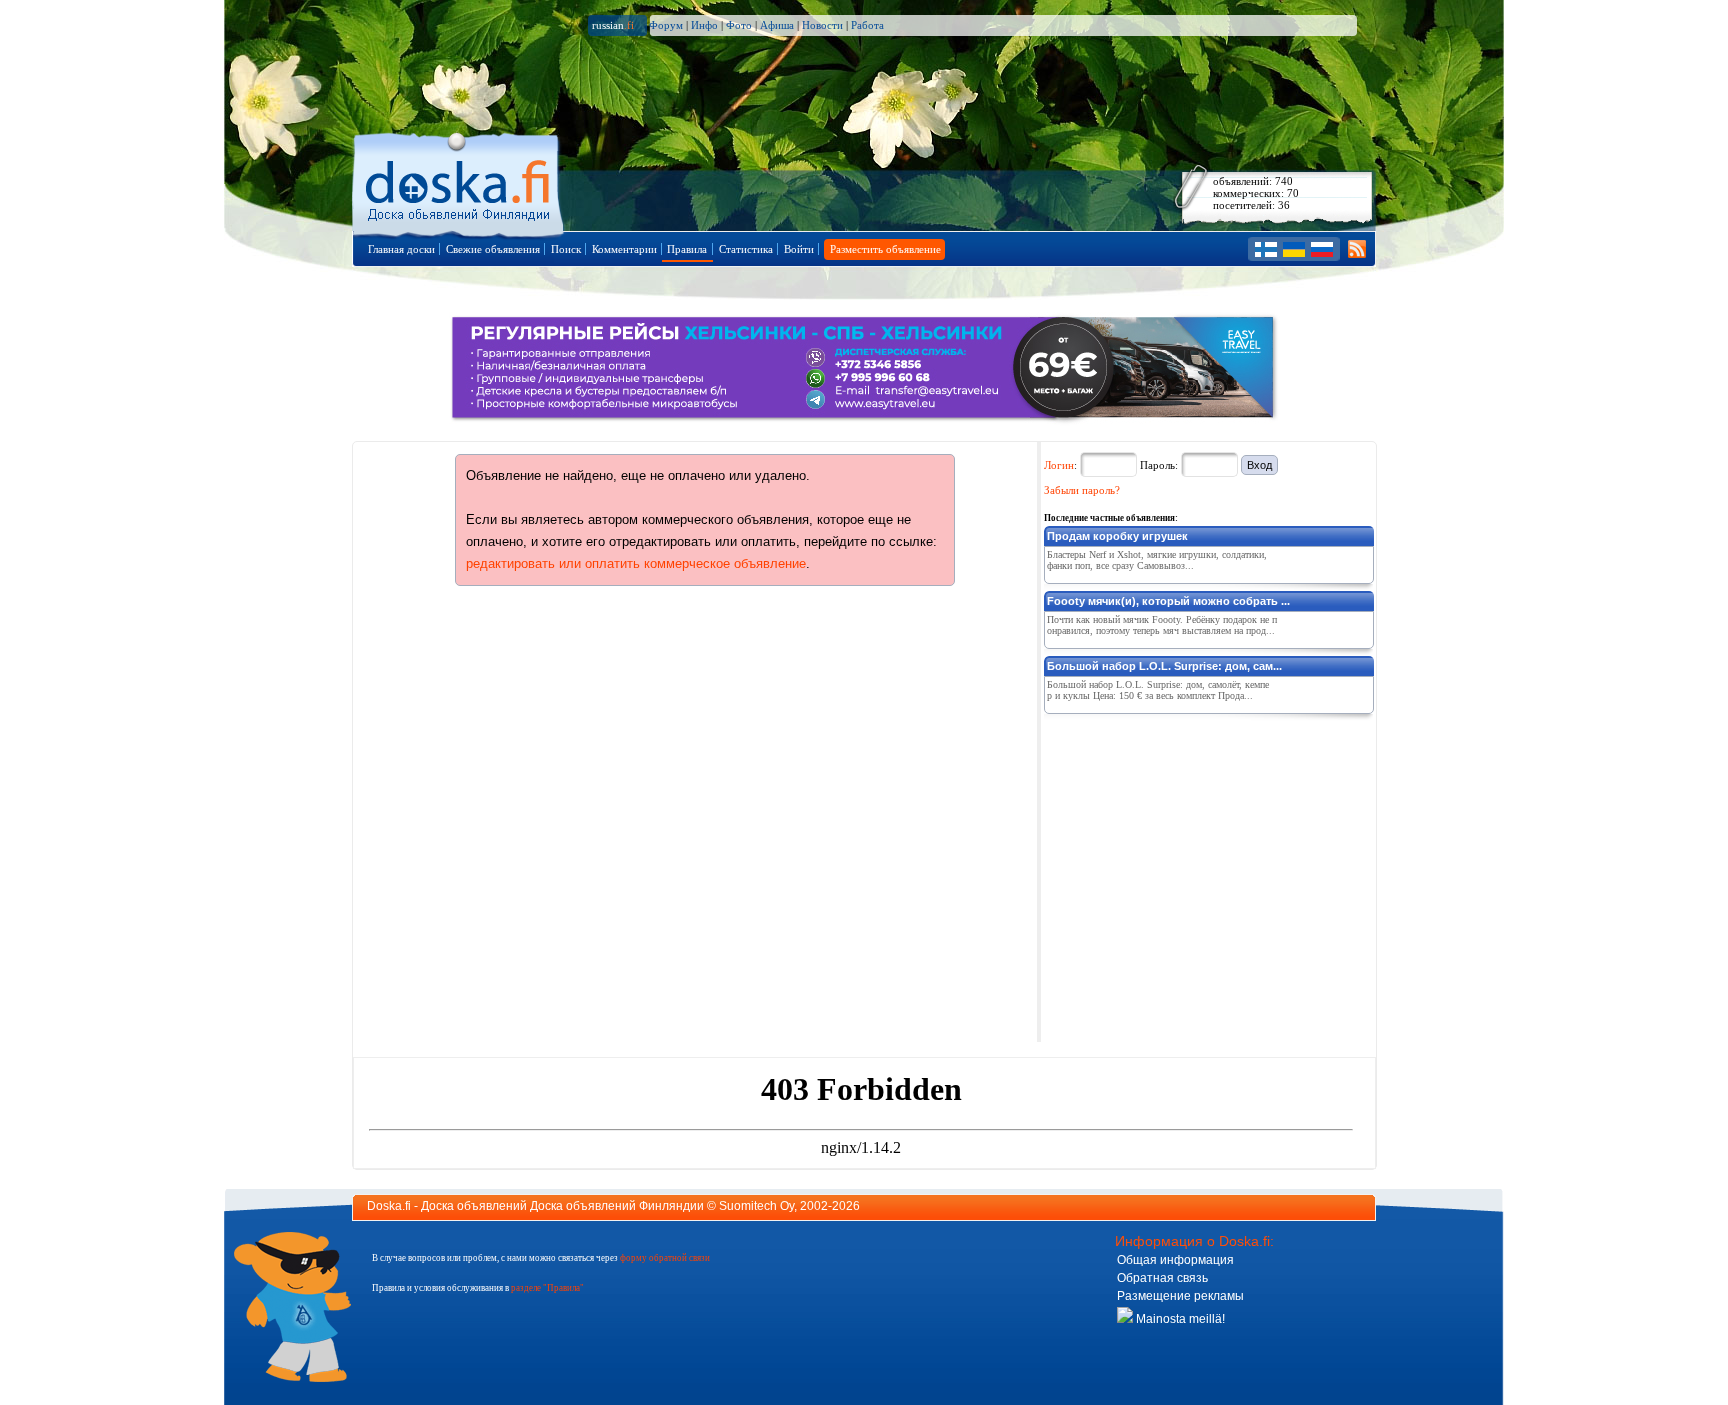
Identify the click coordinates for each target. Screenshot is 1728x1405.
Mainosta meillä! (1179, 1319)
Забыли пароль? (1082, 490)
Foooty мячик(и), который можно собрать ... (1168, 601)
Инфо (704, 25)
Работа (867, 25)
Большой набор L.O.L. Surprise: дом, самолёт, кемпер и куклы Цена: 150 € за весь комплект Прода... (1158, 690)
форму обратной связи (665, 1258)
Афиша (777, 25)
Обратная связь (1162, 1278)
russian (613, 25)
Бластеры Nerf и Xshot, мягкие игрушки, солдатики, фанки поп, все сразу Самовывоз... (1157, 560)
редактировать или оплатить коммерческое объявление (636, 563)
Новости (822, 25)
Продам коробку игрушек (1117, 536)
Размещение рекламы (1180, 1296)
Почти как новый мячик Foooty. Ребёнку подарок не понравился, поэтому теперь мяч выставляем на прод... (1162, 625)
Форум (666, 25)
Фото (739, 25)
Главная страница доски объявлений (459, 181)
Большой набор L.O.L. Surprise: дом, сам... (1164, 666)
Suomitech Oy (756, 1206)
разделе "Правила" (547, 1288)
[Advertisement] (1194, 846)
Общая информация (1175, 1260)
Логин (1059, 465)
